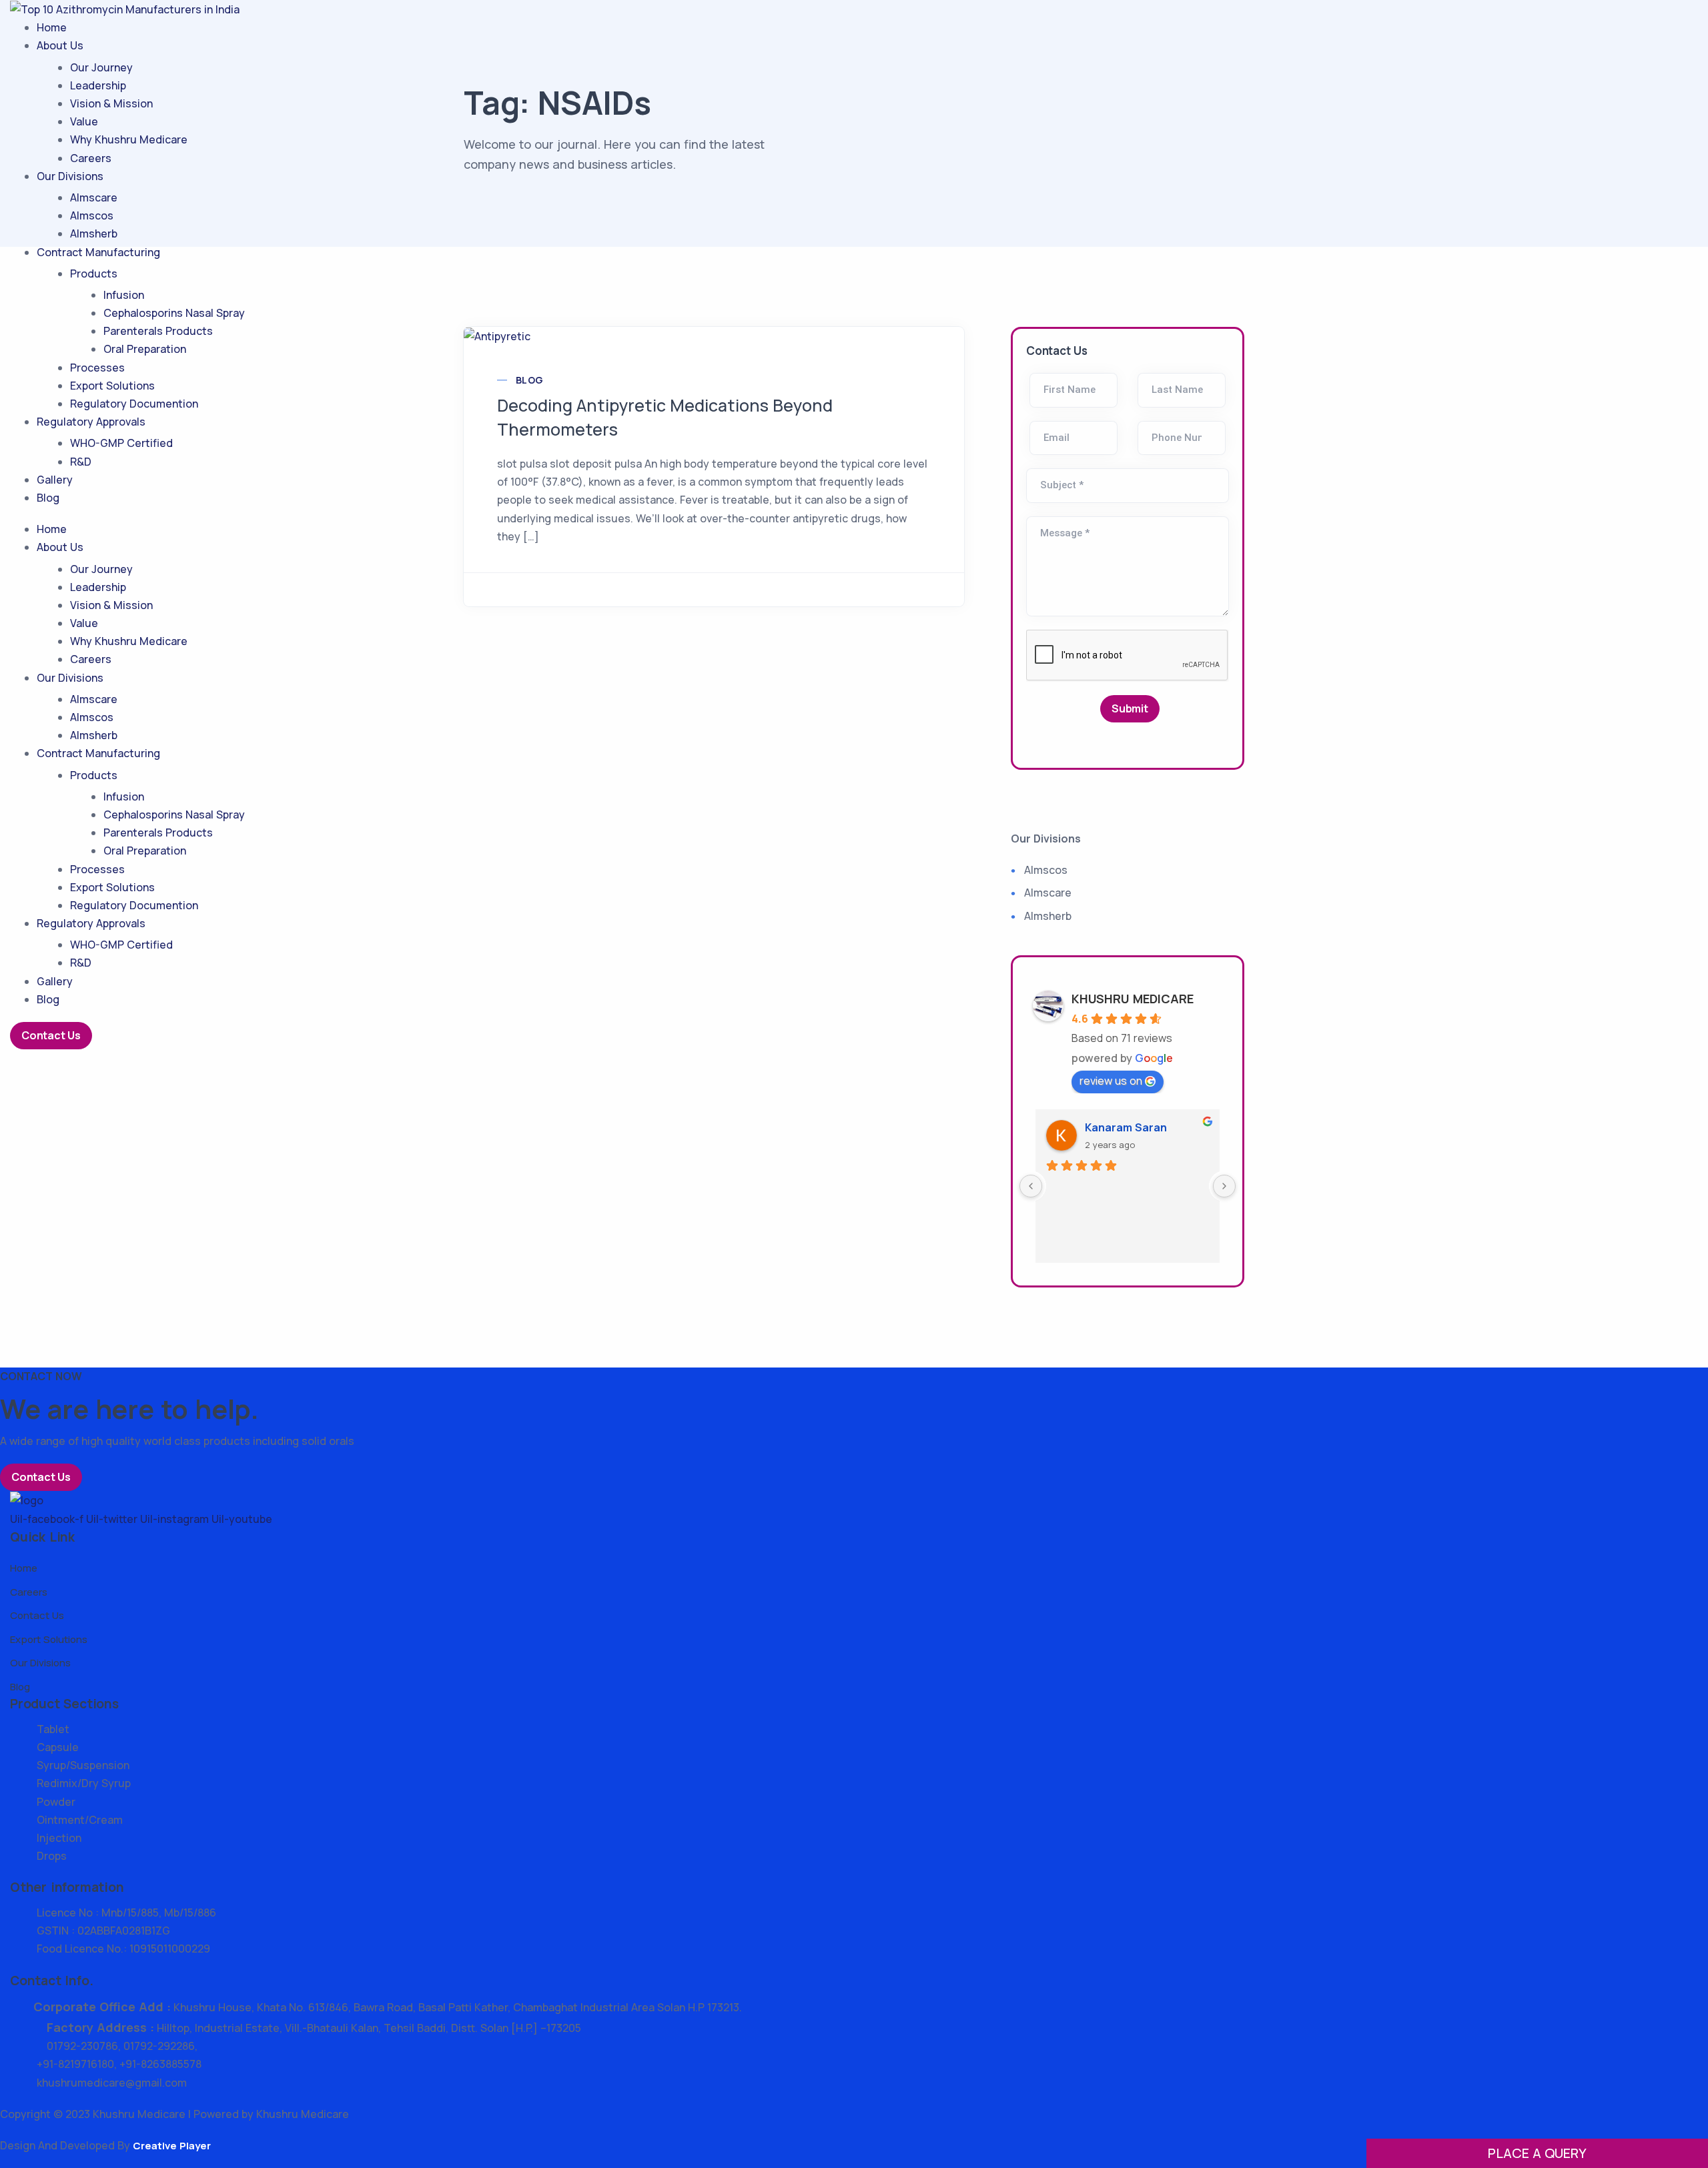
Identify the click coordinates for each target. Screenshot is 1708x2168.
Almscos (92, 215)
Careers (91, 158)
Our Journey (101, 67)
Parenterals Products (158, 331)
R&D (81, 462)
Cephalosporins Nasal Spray (174, 313)
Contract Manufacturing (98, 252)
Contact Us (51, 1035)
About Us (60, 45)
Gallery (55, 480)
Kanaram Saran (1126, 1127)
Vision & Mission (111, 103)
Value (84, 121)
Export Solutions (112, 386)
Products (94, 274)
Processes (97, 368)
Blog (48, 498)
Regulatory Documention (134, 404)
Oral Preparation (145, 349)
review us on (1111, 1081)
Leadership (98, 85)
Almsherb (94, 233)
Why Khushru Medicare (129, 139)
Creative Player (172, 2146)
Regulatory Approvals (91, 422)
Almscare (94, 197)
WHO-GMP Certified (121, 443)
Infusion (124, 295)
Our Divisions (70, 176)
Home (52, 27)
